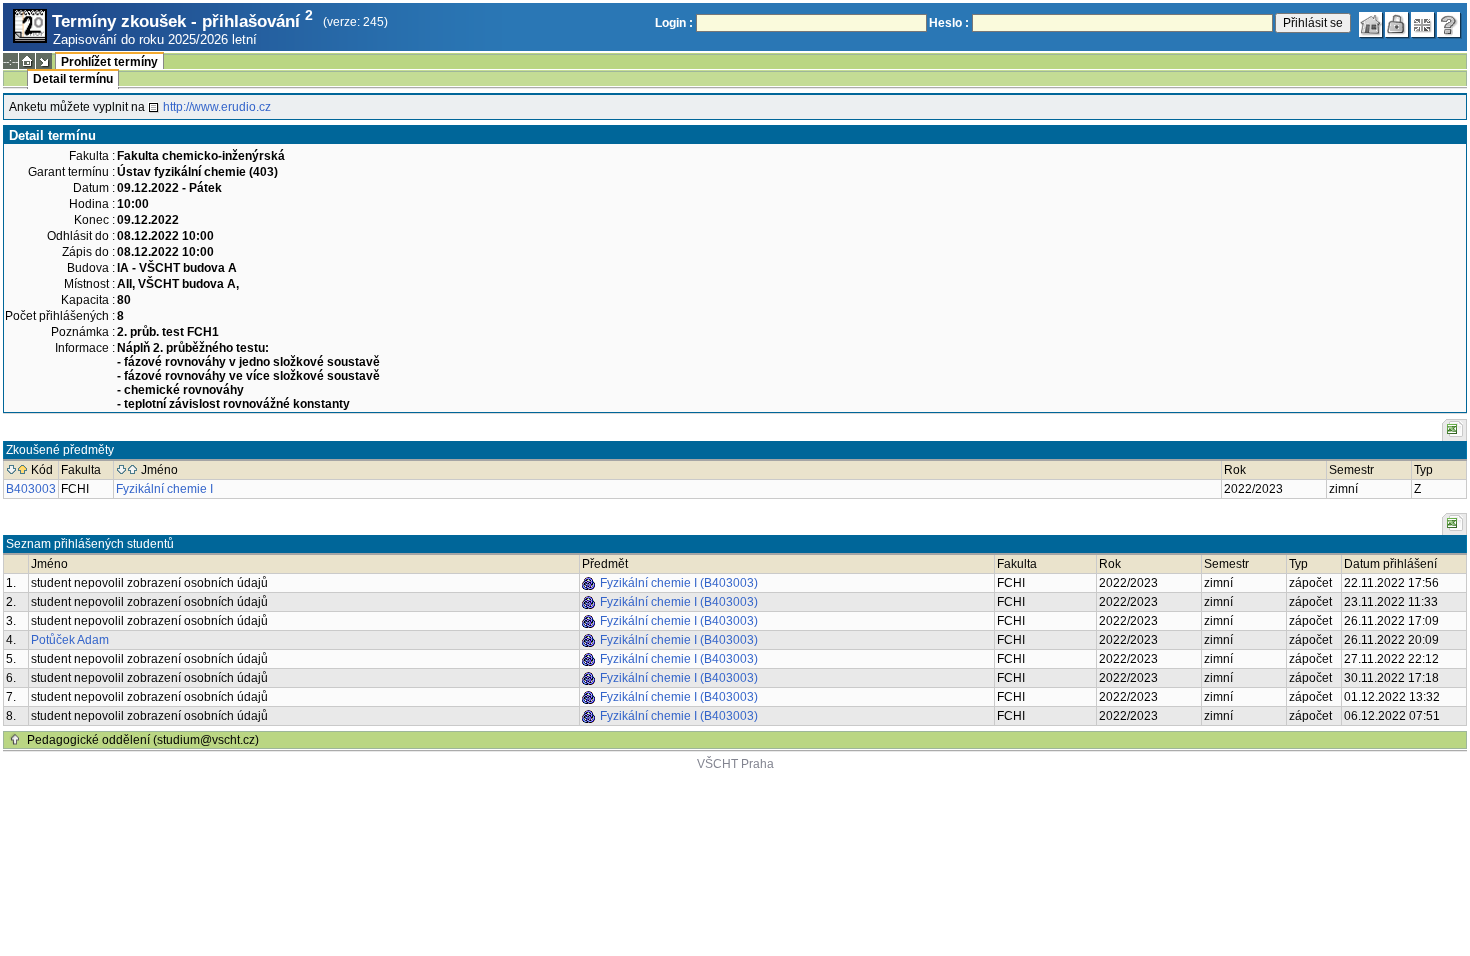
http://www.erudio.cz (217, 107)
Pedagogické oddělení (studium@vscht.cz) (143, 740)
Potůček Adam (70, 640)
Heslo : (949, 23)
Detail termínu (73, 79)
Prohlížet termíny (109, 62)
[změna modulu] (44, 61)
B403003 (31, 489)
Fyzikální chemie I (164, 489)
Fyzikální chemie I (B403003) (679, 583)
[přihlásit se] (1397, 25)
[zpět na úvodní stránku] (1371, 25)
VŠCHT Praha (735, 764)
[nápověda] (1449, 25)
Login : (674, 23)
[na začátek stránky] (15, 740)
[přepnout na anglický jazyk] (1423, 25)
